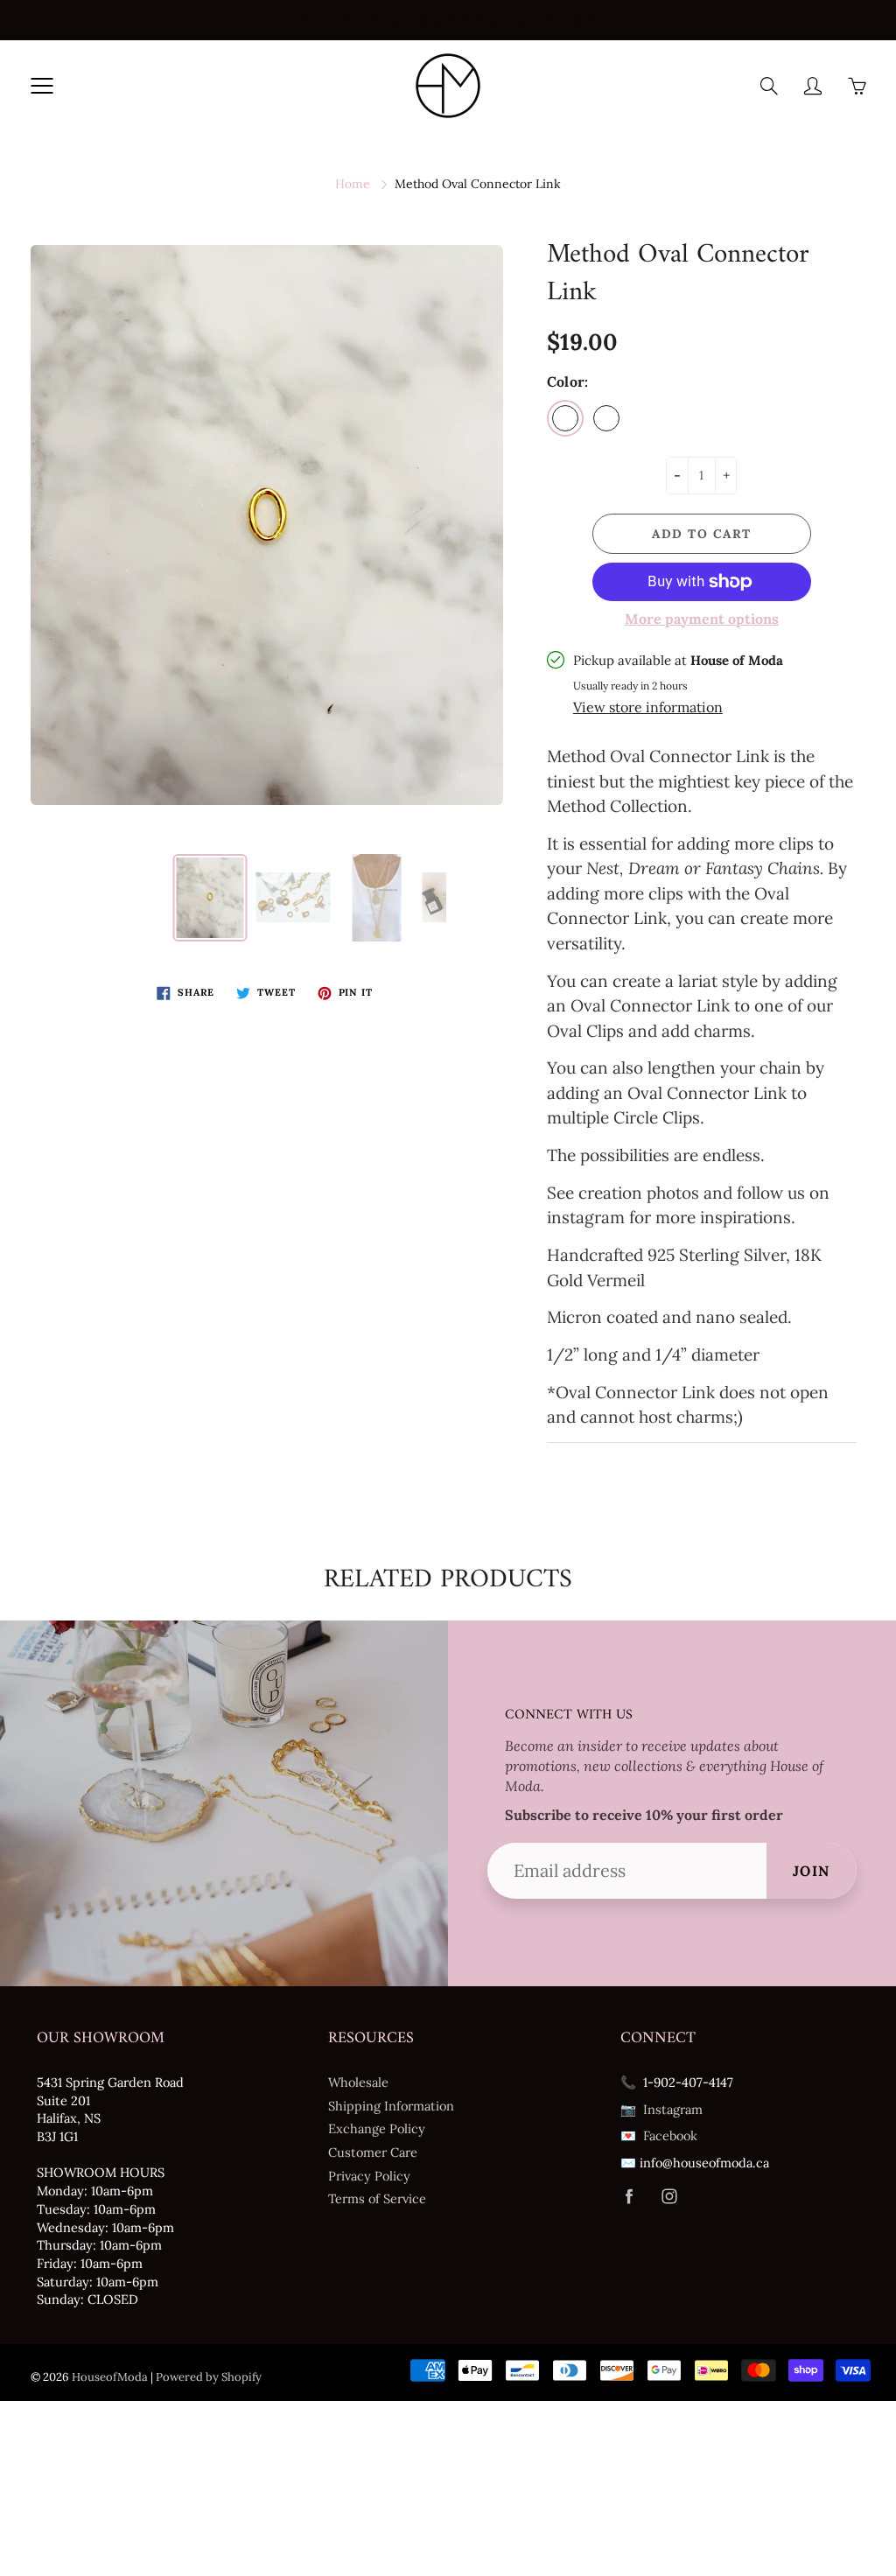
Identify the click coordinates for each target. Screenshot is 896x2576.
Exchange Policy (377, 2128)
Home (353, 184)
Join (812, 1871)
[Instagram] (670, 2197)
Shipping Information (391, 2106)
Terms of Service (377, 2198)
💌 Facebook (659, 2135)
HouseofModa (110, 2377)
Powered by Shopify (209, 2377)
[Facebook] (630, 2197)
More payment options (702, 619)
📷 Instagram (661, 2109)
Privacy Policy (369, 2176)
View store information (648, 707)
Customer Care (373, 2152)
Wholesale (358, 2082)
